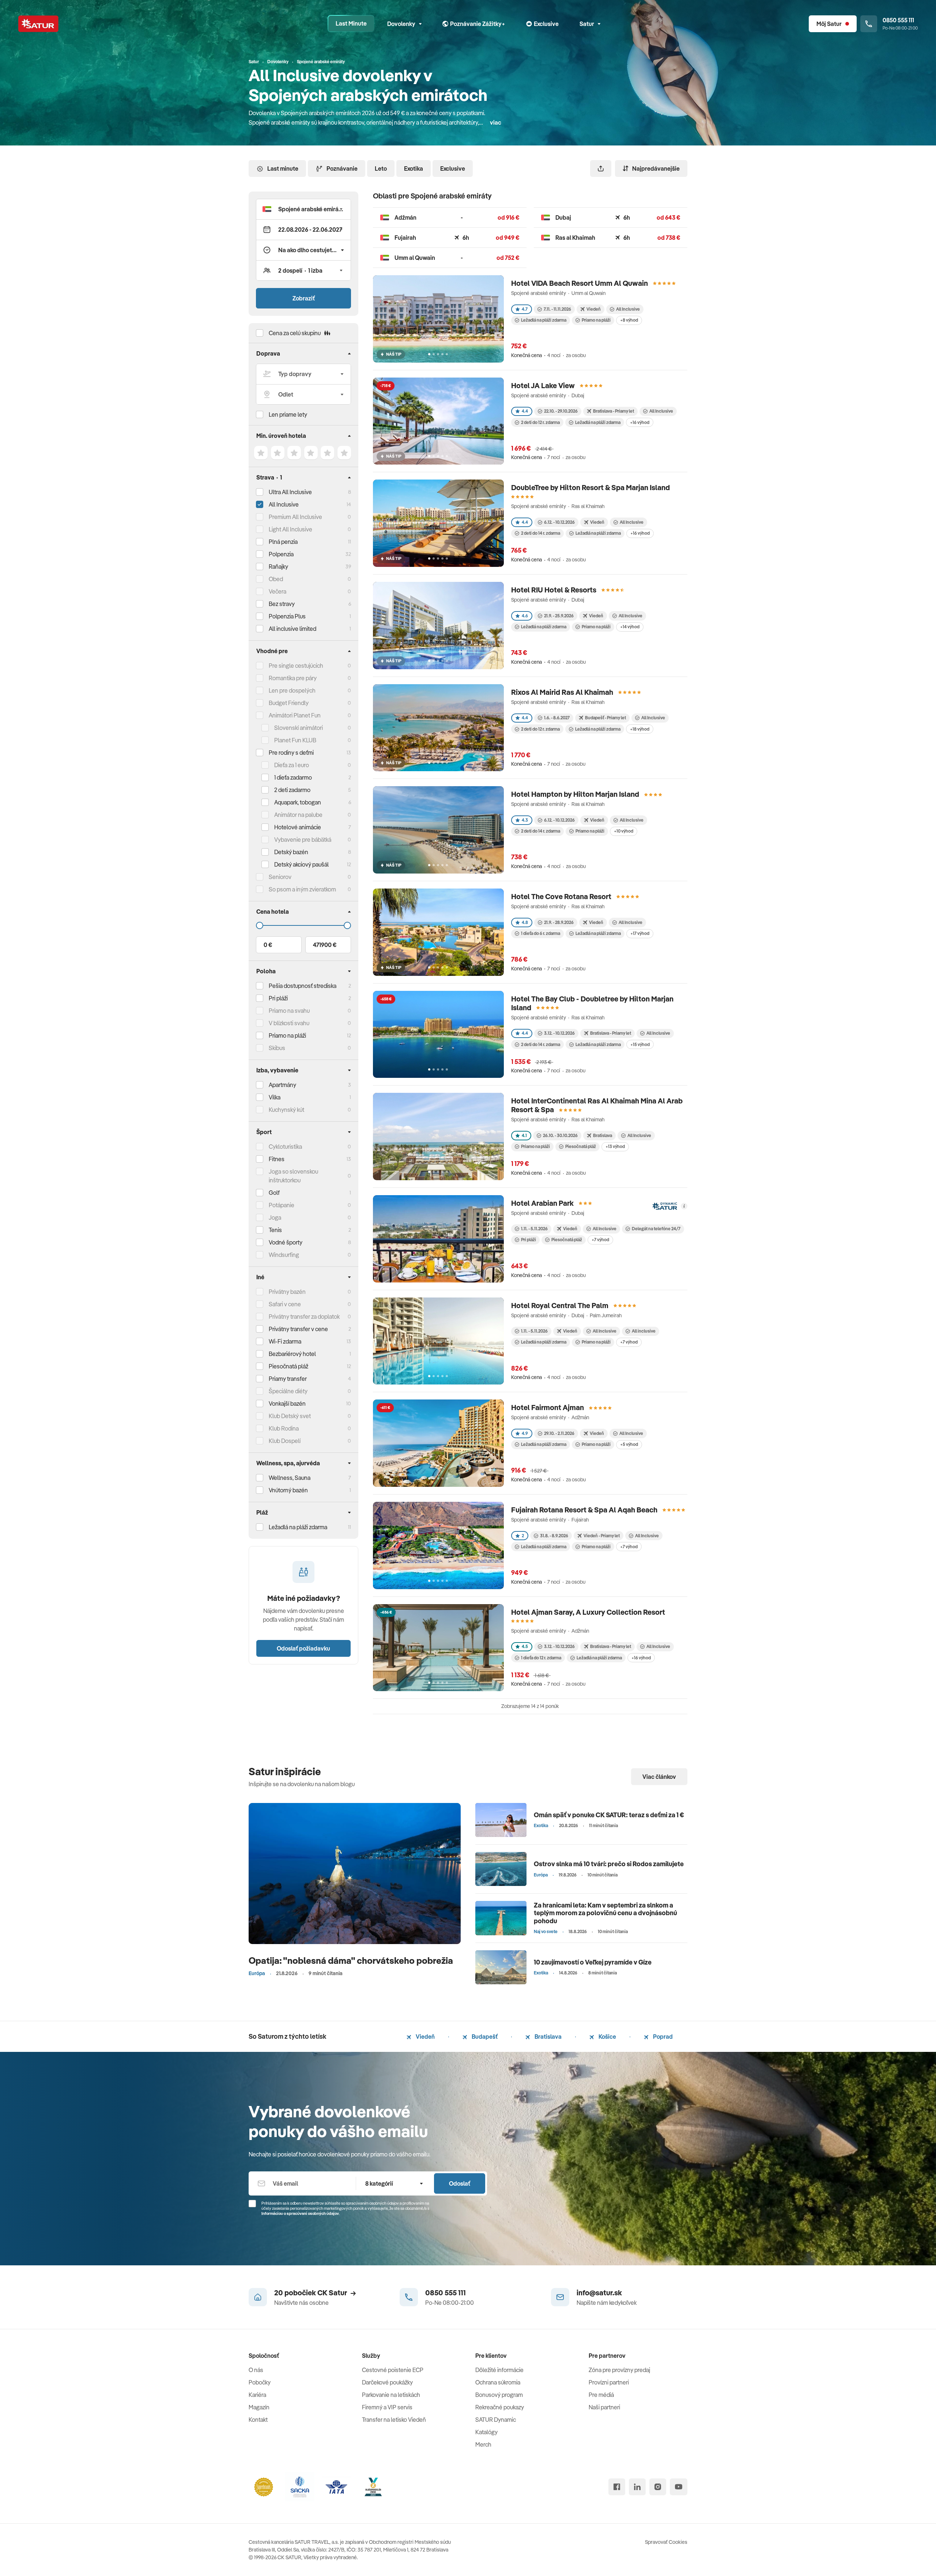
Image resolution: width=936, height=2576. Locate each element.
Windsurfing (284, 1255)
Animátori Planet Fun (295, 715)
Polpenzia (281, 554)
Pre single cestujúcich (296, 666)
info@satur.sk (599, 2293)
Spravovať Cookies (666, 2542)
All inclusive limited (292, 629)
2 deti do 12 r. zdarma (540, 422)
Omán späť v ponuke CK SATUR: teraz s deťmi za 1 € (609, 1815)
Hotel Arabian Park (542, 1203)
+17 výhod (640, 933)
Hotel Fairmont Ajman (548, 1407)
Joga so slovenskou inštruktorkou (293, 1176)
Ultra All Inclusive (290, 492)
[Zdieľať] (601, 168)
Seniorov (280, 877)
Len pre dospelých (292, 690)
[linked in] (637, 2487)
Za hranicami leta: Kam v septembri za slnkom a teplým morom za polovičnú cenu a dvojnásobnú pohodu (605, 1913)
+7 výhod (600, 1240)
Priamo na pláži (596, 320)
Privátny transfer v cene (298, 1329)
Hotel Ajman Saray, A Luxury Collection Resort (588, 1612)
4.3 (525, 820)
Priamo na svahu (289, 1011)
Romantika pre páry (293, 678)
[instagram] (658, 2487)
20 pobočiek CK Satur (311, 2293)
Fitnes (277, 1159)
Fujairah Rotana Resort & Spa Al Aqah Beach (584, 1510)
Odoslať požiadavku (303, 1648)
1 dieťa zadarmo (293, 777)
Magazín (259, 2407)
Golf (274, 1193)
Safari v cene (285, 1304)
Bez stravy (282, 604)
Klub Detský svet (290, 1416)
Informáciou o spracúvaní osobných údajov (300, 2213)
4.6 (525, 616)
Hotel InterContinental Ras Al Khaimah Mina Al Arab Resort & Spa (597, 1105)
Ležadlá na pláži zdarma (544, 320)
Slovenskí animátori (299, 728)
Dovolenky (401, 24)
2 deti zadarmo (292, 790)
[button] (303, 209)
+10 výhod (624, 831)
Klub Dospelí (285, 1441)
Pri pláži (529, 1240)
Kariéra (257, 2395)
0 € (268, 945)
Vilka (275, 1097)
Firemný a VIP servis (387, 2407)
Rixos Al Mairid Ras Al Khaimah (562, 692)
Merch (483, 2444)
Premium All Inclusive (295, 517)
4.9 (525, 1433)
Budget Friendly (289, 703)
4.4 (525, 411)
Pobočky (260, 2382)
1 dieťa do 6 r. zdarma (541, 933)
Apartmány (282, 1085)
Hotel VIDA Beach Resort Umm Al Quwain (580, 283)
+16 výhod (640, 422)
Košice (607, 2037)
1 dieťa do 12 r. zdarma (541, 1658)
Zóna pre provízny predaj (619, 2370)
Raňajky (278, 567)
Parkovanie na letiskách (391, 2395)
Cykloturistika (285, 1147)
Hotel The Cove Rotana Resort (561, 896)
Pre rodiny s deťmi (291, 753)
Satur (587, 24)
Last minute (283, 168)
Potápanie (282, 1205)
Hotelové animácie (298, 827)
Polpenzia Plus (287, 616)
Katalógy (486, 2432)
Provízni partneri (609, 2382)
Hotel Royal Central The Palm (560, 1305)
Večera (278, 591)
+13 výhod (615, 1146)
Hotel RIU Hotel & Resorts (554, 590)
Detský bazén (291, 852)
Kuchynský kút (286, 1110)
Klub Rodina (284, 1428)
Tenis (275, 1230)
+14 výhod (630, 627)
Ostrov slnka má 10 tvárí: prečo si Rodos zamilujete (609, 1864)
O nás (256, 2370)
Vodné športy (286, 1242)
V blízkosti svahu (289, 1023)
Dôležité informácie (499, 2370)
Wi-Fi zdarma (285, 1341)
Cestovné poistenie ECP (393, 2370)
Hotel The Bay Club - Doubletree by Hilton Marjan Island (592, 1003)
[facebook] (617, 2487)
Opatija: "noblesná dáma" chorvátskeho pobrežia (351, 1960)
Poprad (662, 2037)
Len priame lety (288, 414)
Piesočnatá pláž (288, 1366)
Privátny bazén (287, 1292)
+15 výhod (640, 1044)
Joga (275, 1217)
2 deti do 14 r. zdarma (541, 533)
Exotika (414, 168)
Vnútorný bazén (288, 1490)
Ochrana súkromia (498, 2382)
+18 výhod (640, 729)
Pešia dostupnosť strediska (303, 986)
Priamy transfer (288, 1379)
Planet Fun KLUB (295, 740)
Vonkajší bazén (287, 1403)
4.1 (524, 1135)
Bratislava (548, 2037)
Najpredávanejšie (656, 168)
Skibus (277, 1048)
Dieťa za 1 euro (292, 765)
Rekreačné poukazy (500, 2407)
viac (496, 122)
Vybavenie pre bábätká (303, 840)
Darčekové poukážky (387, 2382)
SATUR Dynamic (496, 2420)
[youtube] (679, 2487)
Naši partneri (604, 2407)
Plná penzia (283, 542)
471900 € (325, 945)
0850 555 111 (446, 2293)
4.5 (525, 1646)
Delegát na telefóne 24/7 (656, 1229)
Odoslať (460, 2183)
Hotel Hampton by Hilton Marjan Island (575, 794)
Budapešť (484, 2037)
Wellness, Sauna (290, 1478)
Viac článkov (659, 1777)
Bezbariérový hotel (292, 1354)
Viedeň (425, 2037)
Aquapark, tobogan (298, 802)
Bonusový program (499, 2395)
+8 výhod (629, 320)
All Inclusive (284, 504)
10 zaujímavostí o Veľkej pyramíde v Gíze (593, 1962)
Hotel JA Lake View (543, 385)
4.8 (525, 922)
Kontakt (258, 2420)
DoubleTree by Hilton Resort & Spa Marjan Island (590, 487)
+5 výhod (629, 1444)
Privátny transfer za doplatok (304, 1317)
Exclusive (453, 168)
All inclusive (644, 1331)
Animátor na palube (298, 815)
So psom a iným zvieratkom (302, 889)
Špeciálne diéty (288, 1391)
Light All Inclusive (290, 529)
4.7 (525, 309)
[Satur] (38, 24)
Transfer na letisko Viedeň (394, 2420)
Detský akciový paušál (301, 864)
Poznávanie (342, 168)
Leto (381, 168)
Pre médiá (601, 2395)
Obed (276, 579)
